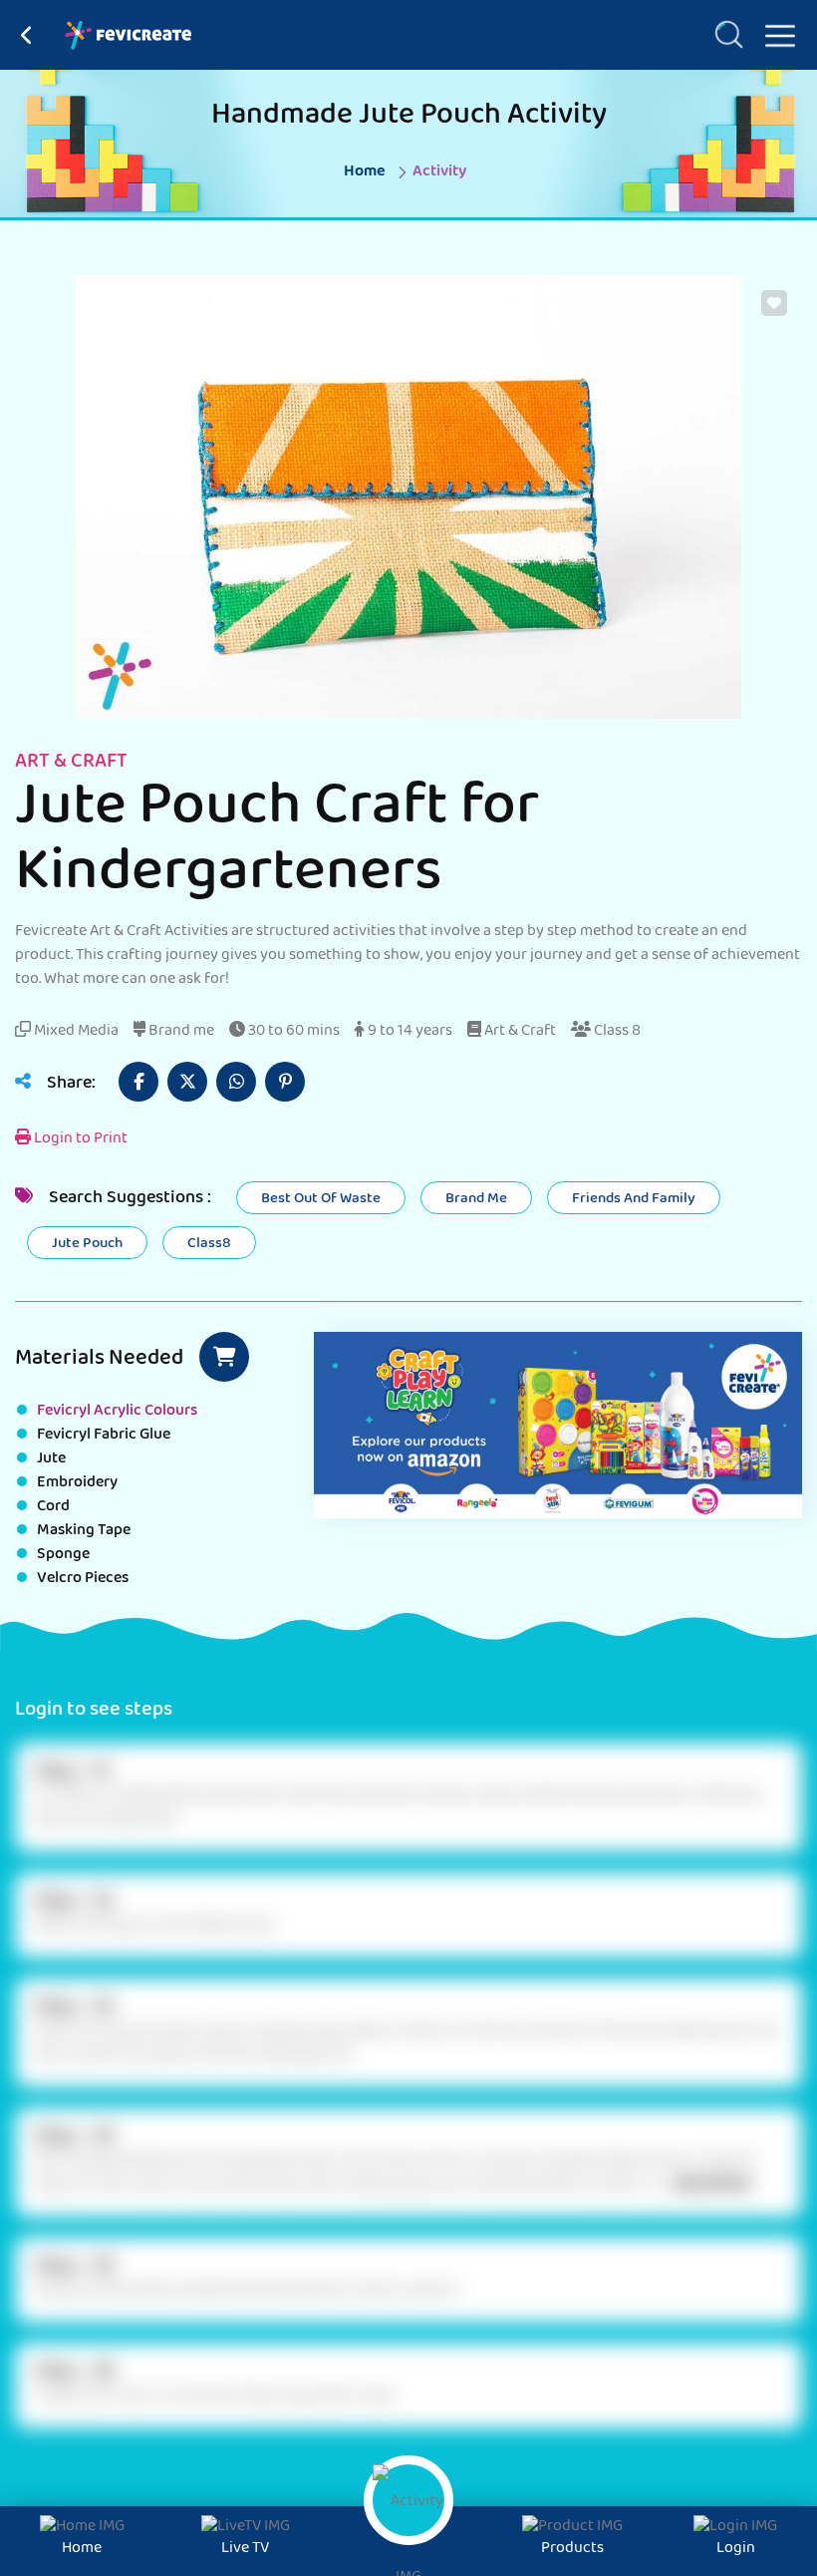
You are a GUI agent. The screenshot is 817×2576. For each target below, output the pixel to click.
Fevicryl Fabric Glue (104, 1436)
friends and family (634, 1199)
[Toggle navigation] (772, 32)
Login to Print (79, 1139)
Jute (51, 1459)
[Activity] (408, 2500)
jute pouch (87, 1244)
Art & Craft (519, 1032)
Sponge (63, 1555)
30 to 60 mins (292, 1032)
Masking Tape (84, 1531)
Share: (69, 1085)
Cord (53, 1507)
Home (365, 172)
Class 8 (616, 1032)
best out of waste (321, 1199)
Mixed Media (75, 1032)
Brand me (180, 1032)
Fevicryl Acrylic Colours (117, 1412)
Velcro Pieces (83, 1579)
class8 (209, 1244)
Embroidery (77, 1483)
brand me (476, 1199)
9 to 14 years (408, 1032)
